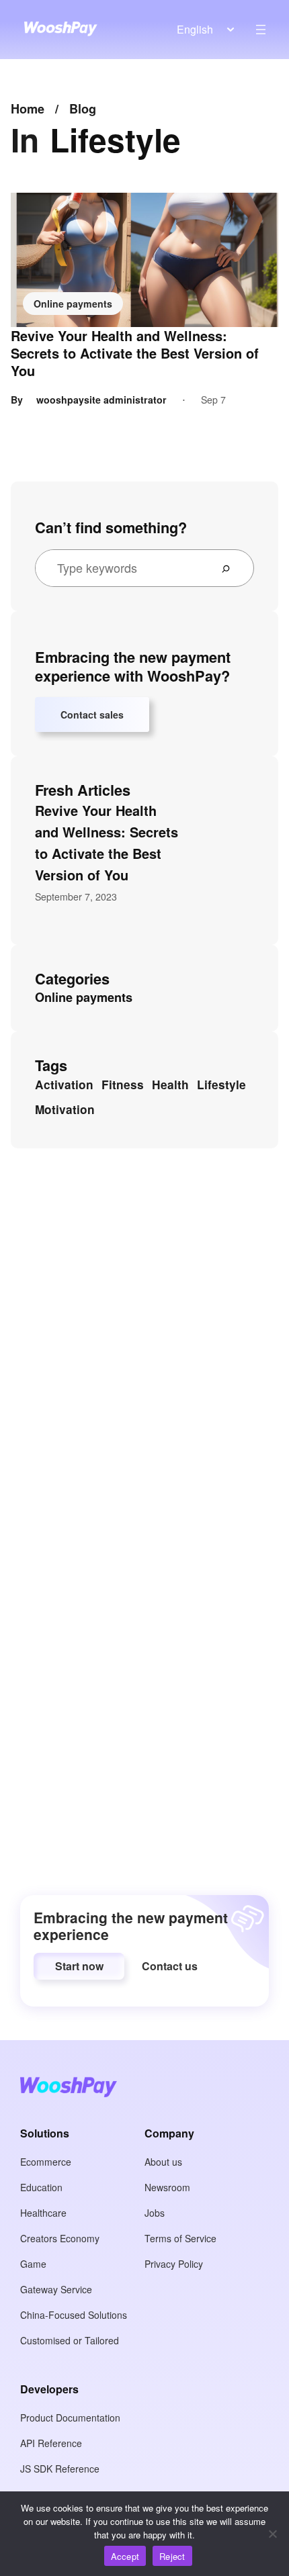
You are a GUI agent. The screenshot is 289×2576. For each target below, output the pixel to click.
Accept (125, 2556)
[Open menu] (261, 30)
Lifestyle (221, 1085)
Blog (83, 109)
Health (170, 1085)
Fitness (123, 1085)
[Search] (231, 568)
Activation (64, 1085)
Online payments (73, 304)
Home (28, 109)
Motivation (65, 1109)
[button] (79, 1966)
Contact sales (92, 715)
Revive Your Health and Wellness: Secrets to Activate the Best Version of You (135, 353)
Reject (172, 2556)
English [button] (195, 29)
